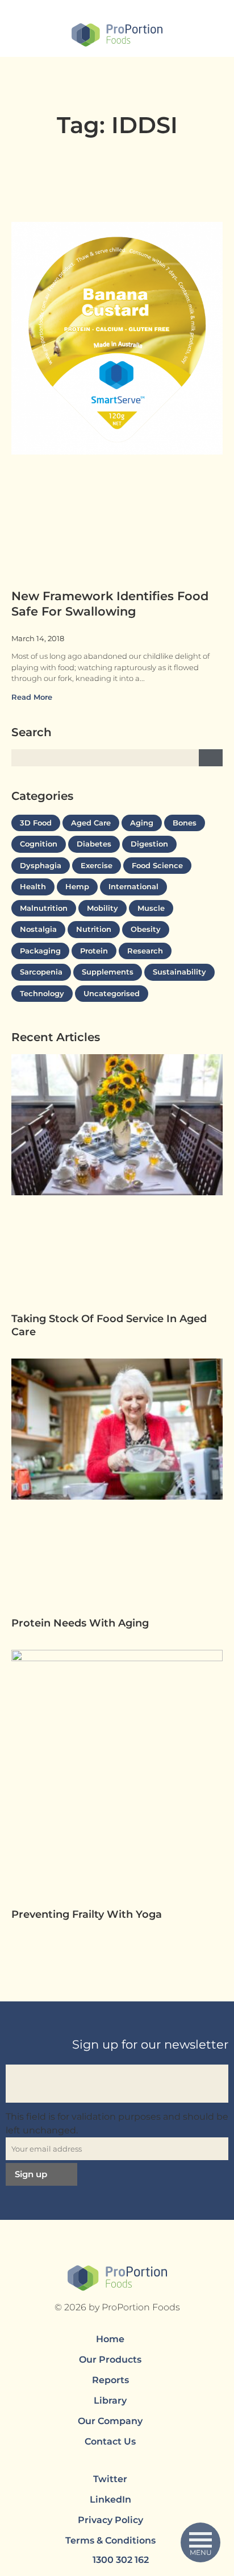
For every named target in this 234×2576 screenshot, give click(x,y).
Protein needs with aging (82, 1623)
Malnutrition (44, 908)
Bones (185, 823)
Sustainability (179, 972)
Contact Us (110, 2441)
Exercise (97, 865)
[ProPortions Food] (117, 36)
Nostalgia (38, 929)
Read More (33, 697)
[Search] (211, 758)
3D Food (36, 823)
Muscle (151, 908)
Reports (110, 2380)
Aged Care (91, 823)
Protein (94, 951)
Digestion (149, 844)
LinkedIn (110, 2499)
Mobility (103, 908)
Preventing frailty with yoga (88, 1914)
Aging (142, 823)
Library (110, 2400)
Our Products (110, 2360)
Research (145, 951)
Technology (42, 993)
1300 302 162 (121, 2560)
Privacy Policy (110, 2520)
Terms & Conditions (110, 2540)
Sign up (31, 2174)
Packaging (40, 951)
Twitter (110, 2479)
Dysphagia (41, 865)
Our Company (110, 2421)
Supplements (108, 972)
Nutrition (94, 929)
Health (33, 886)
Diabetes (94, 844)
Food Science (157, 865)
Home (110, 2339)
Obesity (146, 929)
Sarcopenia (41, 972)
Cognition (39, 844)
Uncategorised (112, 993)
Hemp (77, 886)
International (133, 886)
